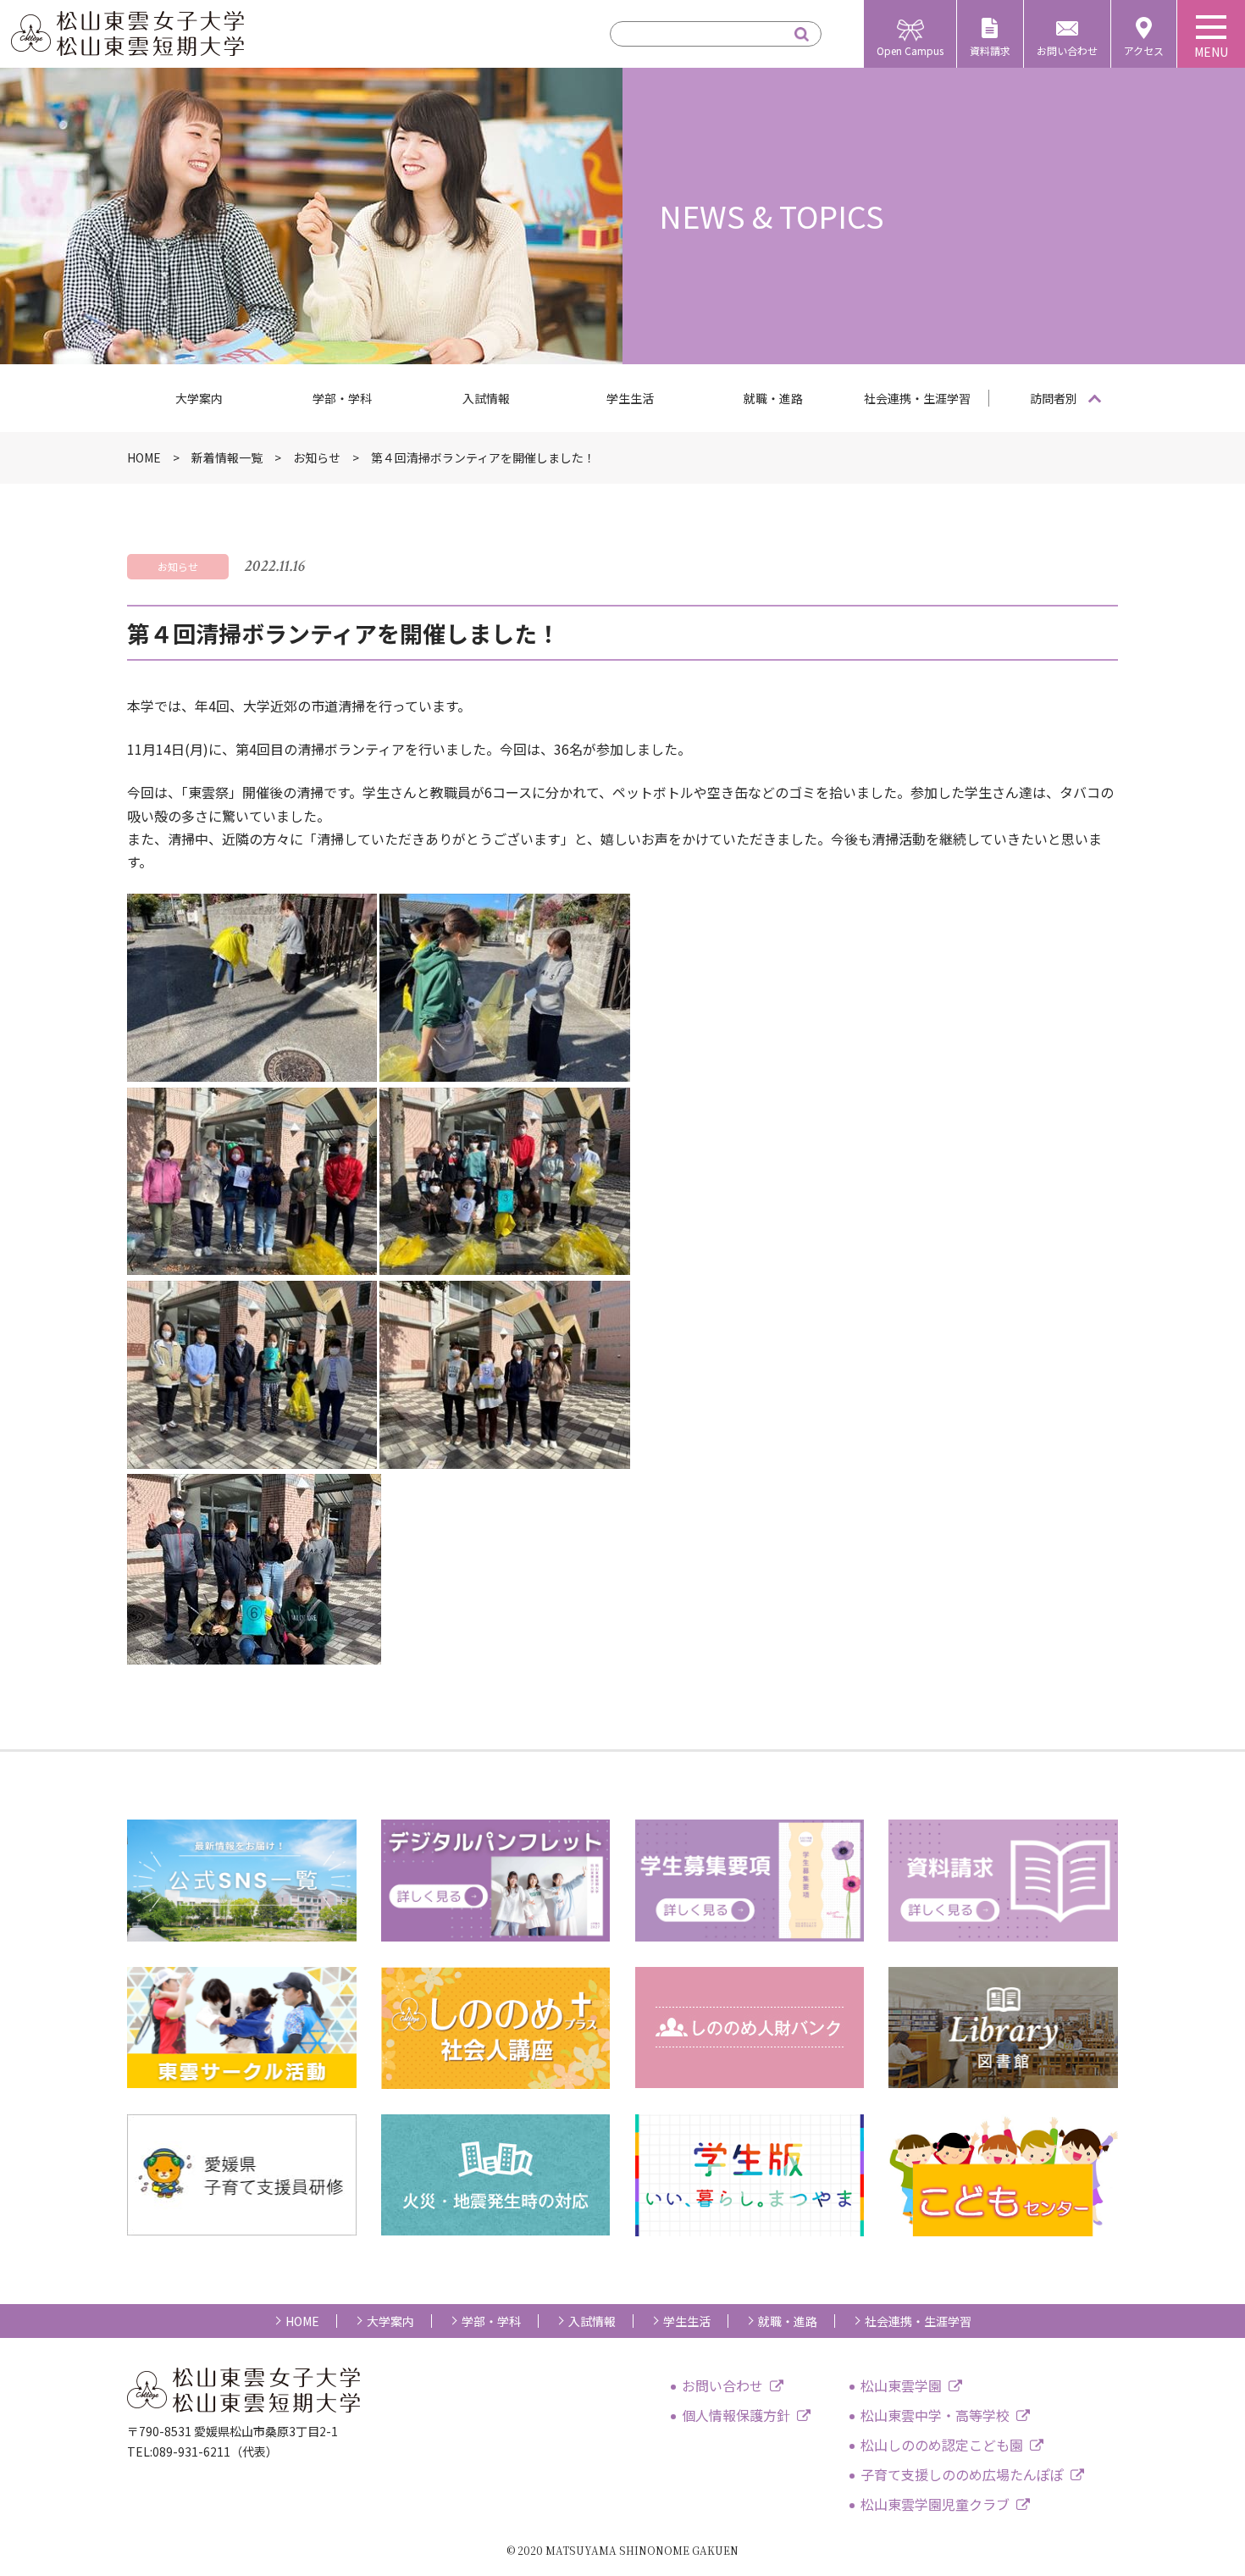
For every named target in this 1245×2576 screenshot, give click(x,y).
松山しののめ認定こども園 (942, 2445)
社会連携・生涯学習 (917, 398)
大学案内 (199, 398)
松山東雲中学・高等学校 (935, 2415)
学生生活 (630, 398)
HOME (302, 2321)
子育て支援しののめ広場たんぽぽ (962, 2474)
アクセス (1144, 50)
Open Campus (910, 50)
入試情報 (486, 398)
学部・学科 (342, 398)
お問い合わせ (1067, 50)
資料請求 (990, 50)
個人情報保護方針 (736, 2415)
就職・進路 (773, 398)
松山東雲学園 (901, 2385)
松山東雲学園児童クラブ (935, 2504)
